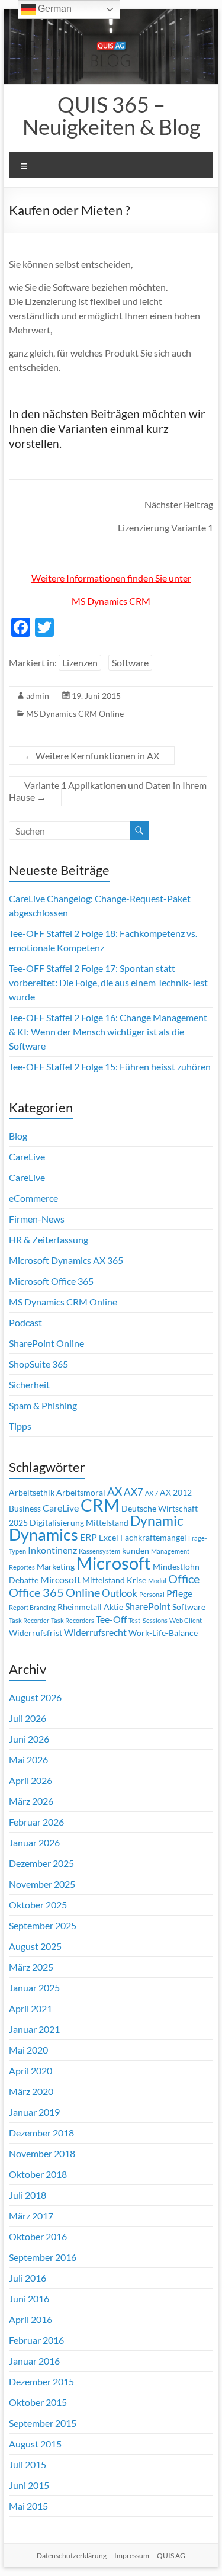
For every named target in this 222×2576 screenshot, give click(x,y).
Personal (152, 1594)
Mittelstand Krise (114, 1580)
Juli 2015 (28, 2464)
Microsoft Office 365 (51, 1281)
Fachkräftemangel (153, 1538)
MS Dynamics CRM (111, 601)
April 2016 (30, 2319)
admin (38, 696)
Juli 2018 (28, 2195)
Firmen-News (37, 1219)
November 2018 (42, 2153)
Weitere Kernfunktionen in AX (92, 756)
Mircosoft (60, 1580)
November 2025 (42, 1884)
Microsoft (114, 1563)
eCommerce (33, 1198)
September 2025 (43, 1925)
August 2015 (35, 2444)
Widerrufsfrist (36, 1633)
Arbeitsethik (32, 1493)
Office (184, 1579)
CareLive (27, 1157)
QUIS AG (171, 2556)
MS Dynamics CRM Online (75, 713)
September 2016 (43, 2257)
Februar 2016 (36, 2340)
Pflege (179, 1593)
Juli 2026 (28, 1718)
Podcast (25, 1322)
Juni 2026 (29, 1739)
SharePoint (148, 1606)
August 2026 (35, 1697)
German (54, 9)
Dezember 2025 (41, 1863)
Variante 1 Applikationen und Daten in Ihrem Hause (108, 791)
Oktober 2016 (38, 2236)
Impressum (132, 2556)
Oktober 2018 (38, 2174)
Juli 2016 (28, 2278)
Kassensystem (99, 1551)
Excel (109, 1538)
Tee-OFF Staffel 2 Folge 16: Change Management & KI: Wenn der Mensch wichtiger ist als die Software (108, 1032)
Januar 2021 (34, 2029)
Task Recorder (29, 1620)
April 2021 (30, 2008)
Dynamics (44, 1535)
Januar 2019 (34, 2112)
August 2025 (35, 1946)
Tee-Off (111, 1619)
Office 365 (36, 1592)
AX (115, 1491)
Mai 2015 (28, 2506)
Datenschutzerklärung (72, 2556)
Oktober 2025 (38, 1905)
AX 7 (152, 1493)
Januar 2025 (34, 1988)
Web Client (186, 1620)
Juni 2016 (29, 2298)
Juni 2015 (29, 2485)
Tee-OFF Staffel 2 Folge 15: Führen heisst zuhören (110, 1066)
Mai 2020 (28, 2050)
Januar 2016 (34, 2361)
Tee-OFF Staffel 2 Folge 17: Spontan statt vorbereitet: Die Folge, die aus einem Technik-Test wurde (108, 982)
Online (83, 1592)
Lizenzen (80, 663)
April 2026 (30, 1780)
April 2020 (30, 2070)
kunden (136, 1551)
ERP (89, 1537)
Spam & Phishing (43, 1405)
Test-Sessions (148, 1620)
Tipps (20, 1426)
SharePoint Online (46, 1343)
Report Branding (32, 1607)
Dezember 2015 (41, 2381)
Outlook (120, 1593)
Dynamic (157, 1520)
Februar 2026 (36, 1822)
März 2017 (31, 2216)
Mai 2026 (28, 1759)
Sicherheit (29, 1385)
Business (25, 1509)
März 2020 (31, 2091)
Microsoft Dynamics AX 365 (66, 1260)
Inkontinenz (52, 1550)
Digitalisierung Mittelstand (79, 1523)
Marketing (56, 1567)
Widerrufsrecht (95, 1632)
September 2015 (43, 2423)
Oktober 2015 (38, 2402)
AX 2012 (176, 1493)
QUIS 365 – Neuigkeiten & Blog (111, 116)
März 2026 (31, 1801)
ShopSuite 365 (38, 1364)
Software (130, 663)
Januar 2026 (34, 1842)
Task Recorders (73, 1620)
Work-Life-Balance (163, 1633)
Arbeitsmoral (81, 1493)
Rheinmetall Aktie (90, 1607)
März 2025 (31, 1967)
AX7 (133, 1492)
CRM (100, 1505)
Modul (157, 1581)
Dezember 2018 (41, 2133)
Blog (18, 1136)
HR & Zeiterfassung (49, 1239)
